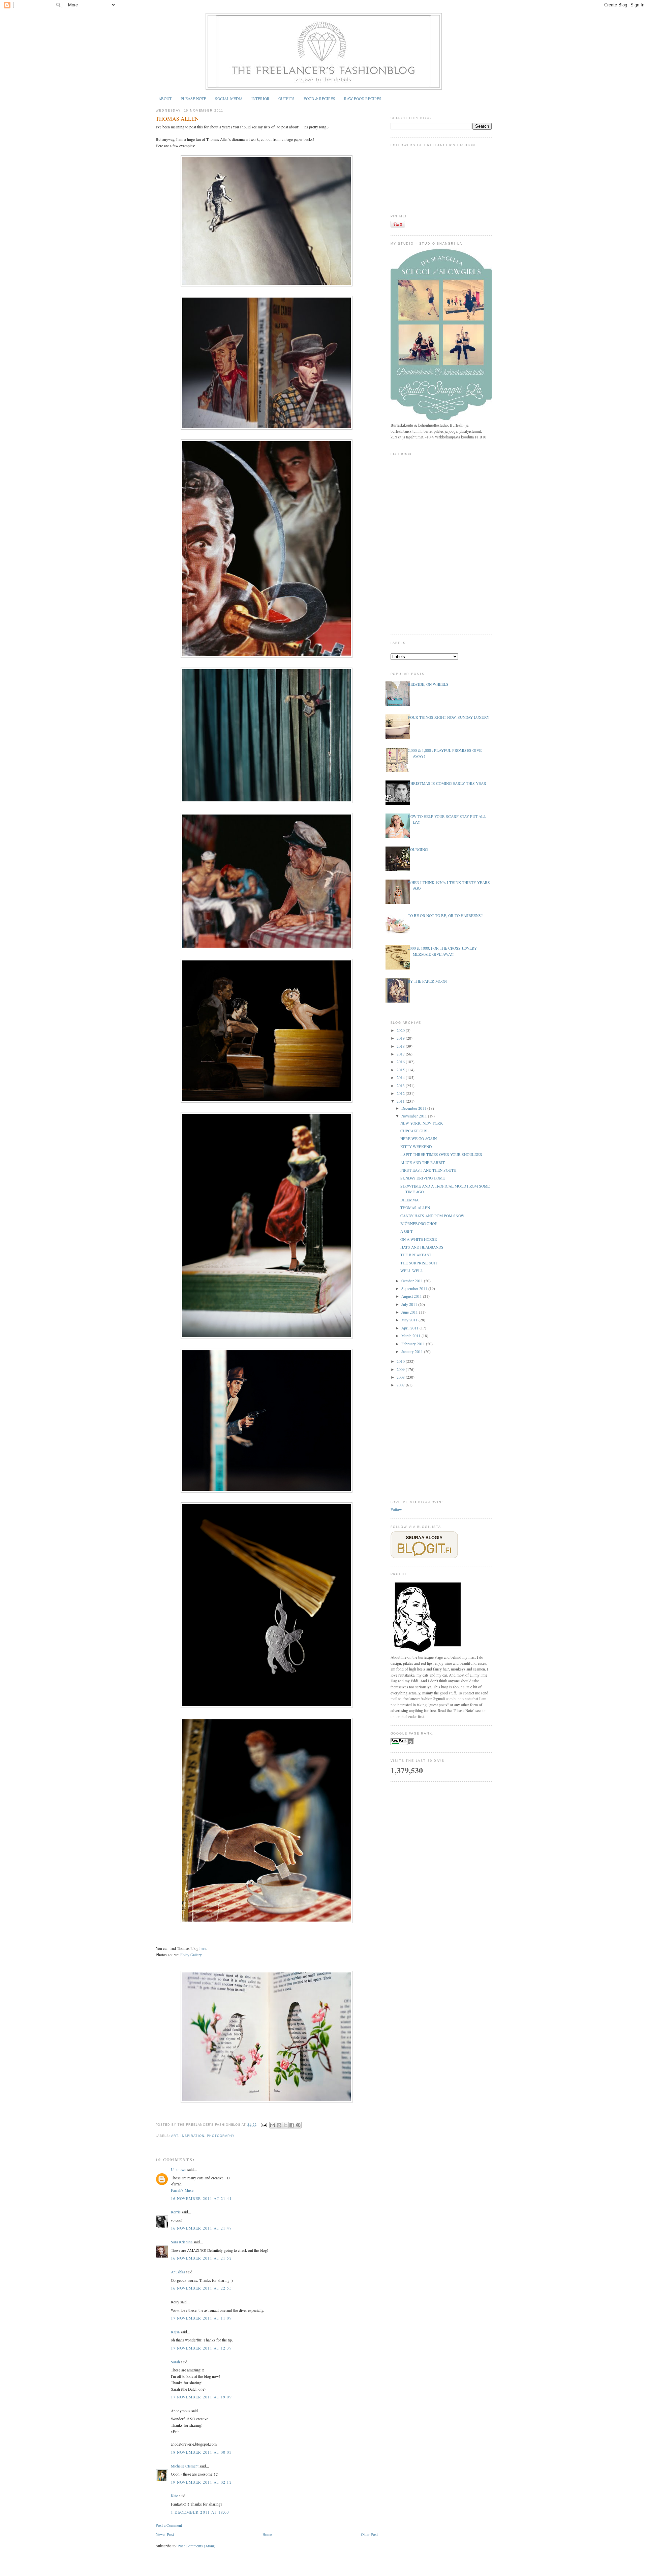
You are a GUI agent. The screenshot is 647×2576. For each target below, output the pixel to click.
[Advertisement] (441, 1444)
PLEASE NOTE (193, 99)
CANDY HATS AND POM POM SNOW (432, 1216)
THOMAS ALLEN (177, 119)
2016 (401, 1062)
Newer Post (165, 2534)
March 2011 (411, 1336)
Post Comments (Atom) (196, 2546)
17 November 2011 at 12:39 (201, 2348)
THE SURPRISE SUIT (419, 1263)
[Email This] (273, 2125)
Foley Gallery (191, 1955)
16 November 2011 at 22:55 (201, 2288)
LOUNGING (418, 849)
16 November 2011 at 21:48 (201, 2228)
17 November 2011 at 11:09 (201, 2318)
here (203, 1948)
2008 (401, 1377)
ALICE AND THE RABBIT (423, 1162)
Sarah (175, 2362)
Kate (174, 2496)
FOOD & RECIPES (319, 99)
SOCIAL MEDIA (229, 99)
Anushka (178, 2272)
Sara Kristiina (182, 2242)
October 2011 (413, 1281)
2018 (401, 1046)
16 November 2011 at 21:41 (201, 2198)
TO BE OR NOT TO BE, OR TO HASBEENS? (445, 915)
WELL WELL (412, 1271)
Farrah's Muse (182, 2190)
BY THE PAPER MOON (427, 981)
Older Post (369, 2534)
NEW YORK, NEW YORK (422, 1123)
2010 (401, 1361)
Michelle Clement (185, 2466)
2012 (401, 1093)
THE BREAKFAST (416, 1255)
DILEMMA (409, 1200)
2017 (401, 1054)
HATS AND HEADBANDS (422, 1247)
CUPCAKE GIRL (414, 1131)
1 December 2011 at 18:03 (200, 2512)
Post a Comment (169, 2525)
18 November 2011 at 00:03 (201, 2452)
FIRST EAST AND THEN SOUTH (428, 1170)
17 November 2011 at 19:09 (201, 2397)
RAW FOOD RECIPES (363, 99)
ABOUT (165, 99)
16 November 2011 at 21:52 (201, 2258)
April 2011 (410, 1328)
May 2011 (410, 1320)
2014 (401, 1078)
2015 (401, 1070)
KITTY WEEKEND (416, 1147)
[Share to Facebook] (292, 2125)
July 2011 (410, 1304)
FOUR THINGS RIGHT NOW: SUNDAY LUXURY (449, 717)
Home (267, 2534)
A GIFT (407, 1231)
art (175, 2136)
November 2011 (415, 1116)
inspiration (192, 2136)
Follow (396, 1510)
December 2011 (414, 1108)
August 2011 (412, 1296)
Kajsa (175, 2332)
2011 (401, 1101)
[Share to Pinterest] (298, 2125)
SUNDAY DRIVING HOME (423, 1178)
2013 (401, 1086)
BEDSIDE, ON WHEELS (428, 684)
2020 (401, 1030)
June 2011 (410, 1312)
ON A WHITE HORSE (419, 1239)
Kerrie (176, 2212)
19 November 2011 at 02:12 (201, 2482)
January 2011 (413, 1352)
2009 (401, 1369)
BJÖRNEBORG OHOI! (419, 1223)
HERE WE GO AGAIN (419, 1139)
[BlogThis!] (279, 2125)
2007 (401, 1385)
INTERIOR (260, 99)
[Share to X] (285, 2125)
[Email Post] (264, 2125)
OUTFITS (286, 99)
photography (221, 2136)
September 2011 (415, 1289)
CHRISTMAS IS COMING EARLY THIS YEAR (447, 783)
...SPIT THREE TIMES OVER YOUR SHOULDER (441, 1154)
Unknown (179, 2169)
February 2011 (414, 1344)
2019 (401, 1038)
